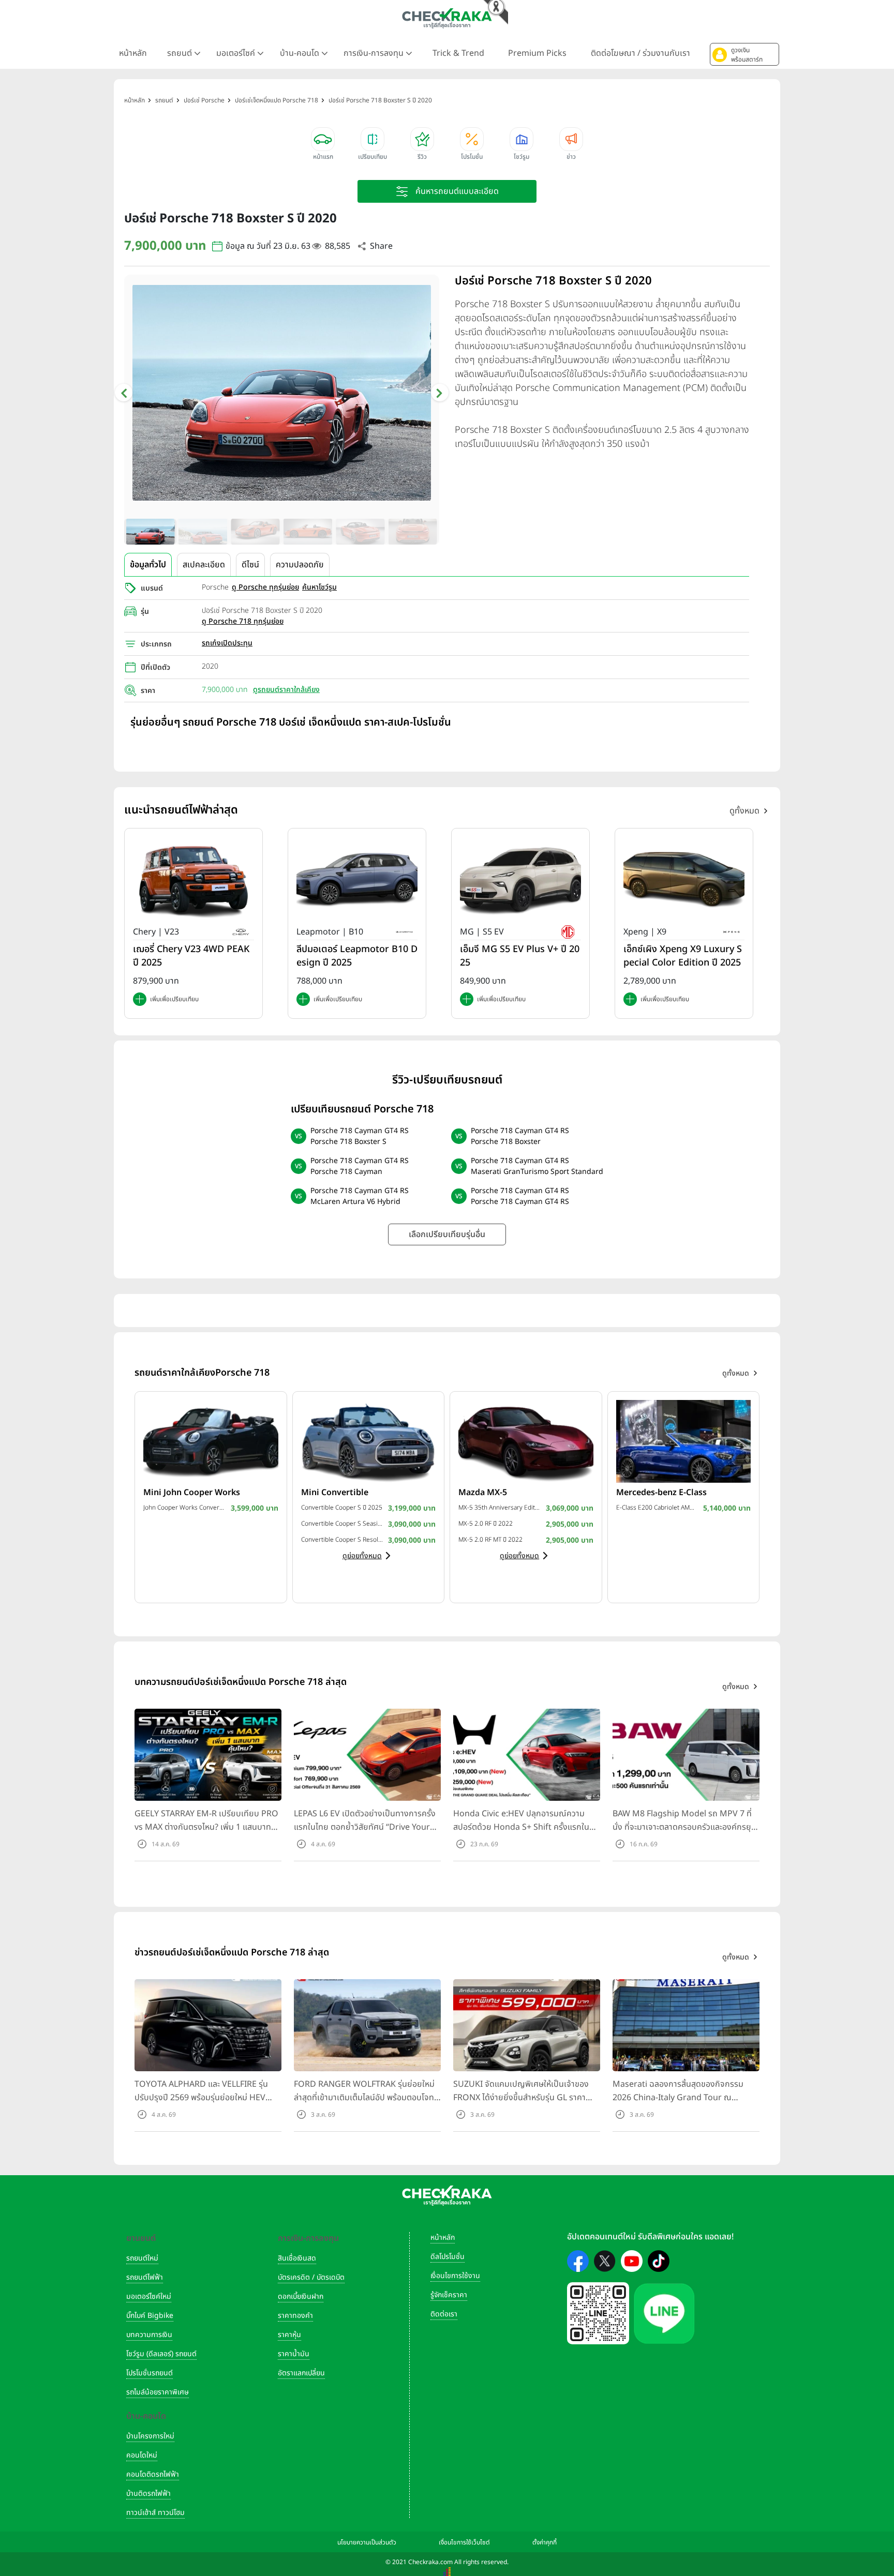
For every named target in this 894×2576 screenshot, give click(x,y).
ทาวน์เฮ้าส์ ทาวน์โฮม (155, 2513)
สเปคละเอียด (204, 565)
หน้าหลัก (133, 53)
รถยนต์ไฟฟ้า (145, 2277)
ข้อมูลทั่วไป (148, 565)
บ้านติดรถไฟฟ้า (148, 2494)
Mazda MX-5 (483, 1493)
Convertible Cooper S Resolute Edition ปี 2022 (342, 1540)
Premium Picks (537, 53)
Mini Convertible (335, 1493)
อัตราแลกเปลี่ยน (301, 2373)
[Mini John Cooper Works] (211, 1441)
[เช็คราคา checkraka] (447, 18)
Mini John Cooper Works (192, 1493)
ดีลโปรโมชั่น (448, 2257)
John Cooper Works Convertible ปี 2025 (184, 1508)
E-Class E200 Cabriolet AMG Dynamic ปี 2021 (657, 1508)
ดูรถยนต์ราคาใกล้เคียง (286, 690)
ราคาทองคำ (295, 2316)
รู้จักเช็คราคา (449, 2295)
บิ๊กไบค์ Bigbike (150, 2316)
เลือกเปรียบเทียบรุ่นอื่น (447, 1234)
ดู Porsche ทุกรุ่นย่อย (265, 587)
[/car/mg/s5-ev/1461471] (520, 879)
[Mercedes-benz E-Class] (684, 1441)
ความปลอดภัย (300, 565)
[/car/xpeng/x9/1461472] (684, 879)
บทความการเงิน (149, 2335)
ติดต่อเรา (444, 2314)
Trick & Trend (458, 53)
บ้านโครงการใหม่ (150, 2436)
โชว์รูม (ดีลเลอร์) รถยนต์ (161, 2354)
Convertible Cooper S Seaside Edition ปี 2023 (342, 1524)
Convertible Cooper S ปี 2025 (342, 1508)
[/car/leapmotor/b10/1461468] (357, 879)
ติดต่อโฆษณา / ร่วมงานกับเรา (640, 53)
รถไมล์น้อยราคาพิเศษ (158, 2392)
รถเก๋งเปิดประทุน (227, 643)
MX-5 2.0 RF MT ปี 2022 (490, 1540)
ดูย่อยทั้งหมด (362, 1556)
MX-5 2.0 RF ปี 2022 (486, 1524)
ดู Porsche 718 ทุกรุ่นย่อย (243, 621)
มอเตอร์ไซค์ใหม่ (149, 2296)
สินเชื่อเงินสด (297, 2258)
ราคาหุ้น (289, 2335)
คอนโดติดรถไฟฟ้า (153, 2474)
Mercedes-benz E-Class (661, 1493)
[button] (744, 54)
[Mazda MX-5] (526, 1441)
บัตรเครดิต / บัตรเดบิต (311, 2277)
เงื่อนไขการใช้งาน (455, 2276)
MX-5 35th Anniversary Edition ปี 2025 (500, 1508)
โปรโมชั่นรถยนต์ (150, 2373)
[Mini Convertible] (369, 1441)
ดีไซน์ (250, 565)
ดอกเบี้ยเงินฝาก (301, 2296)
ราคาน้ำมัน (294, 2354)
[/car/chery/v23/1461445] (193, 879)
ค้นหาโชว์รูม (319, 587)
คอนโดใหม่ (142, 2455)
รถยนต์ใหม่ (142, 2258)
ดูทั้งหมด (744, 811)
